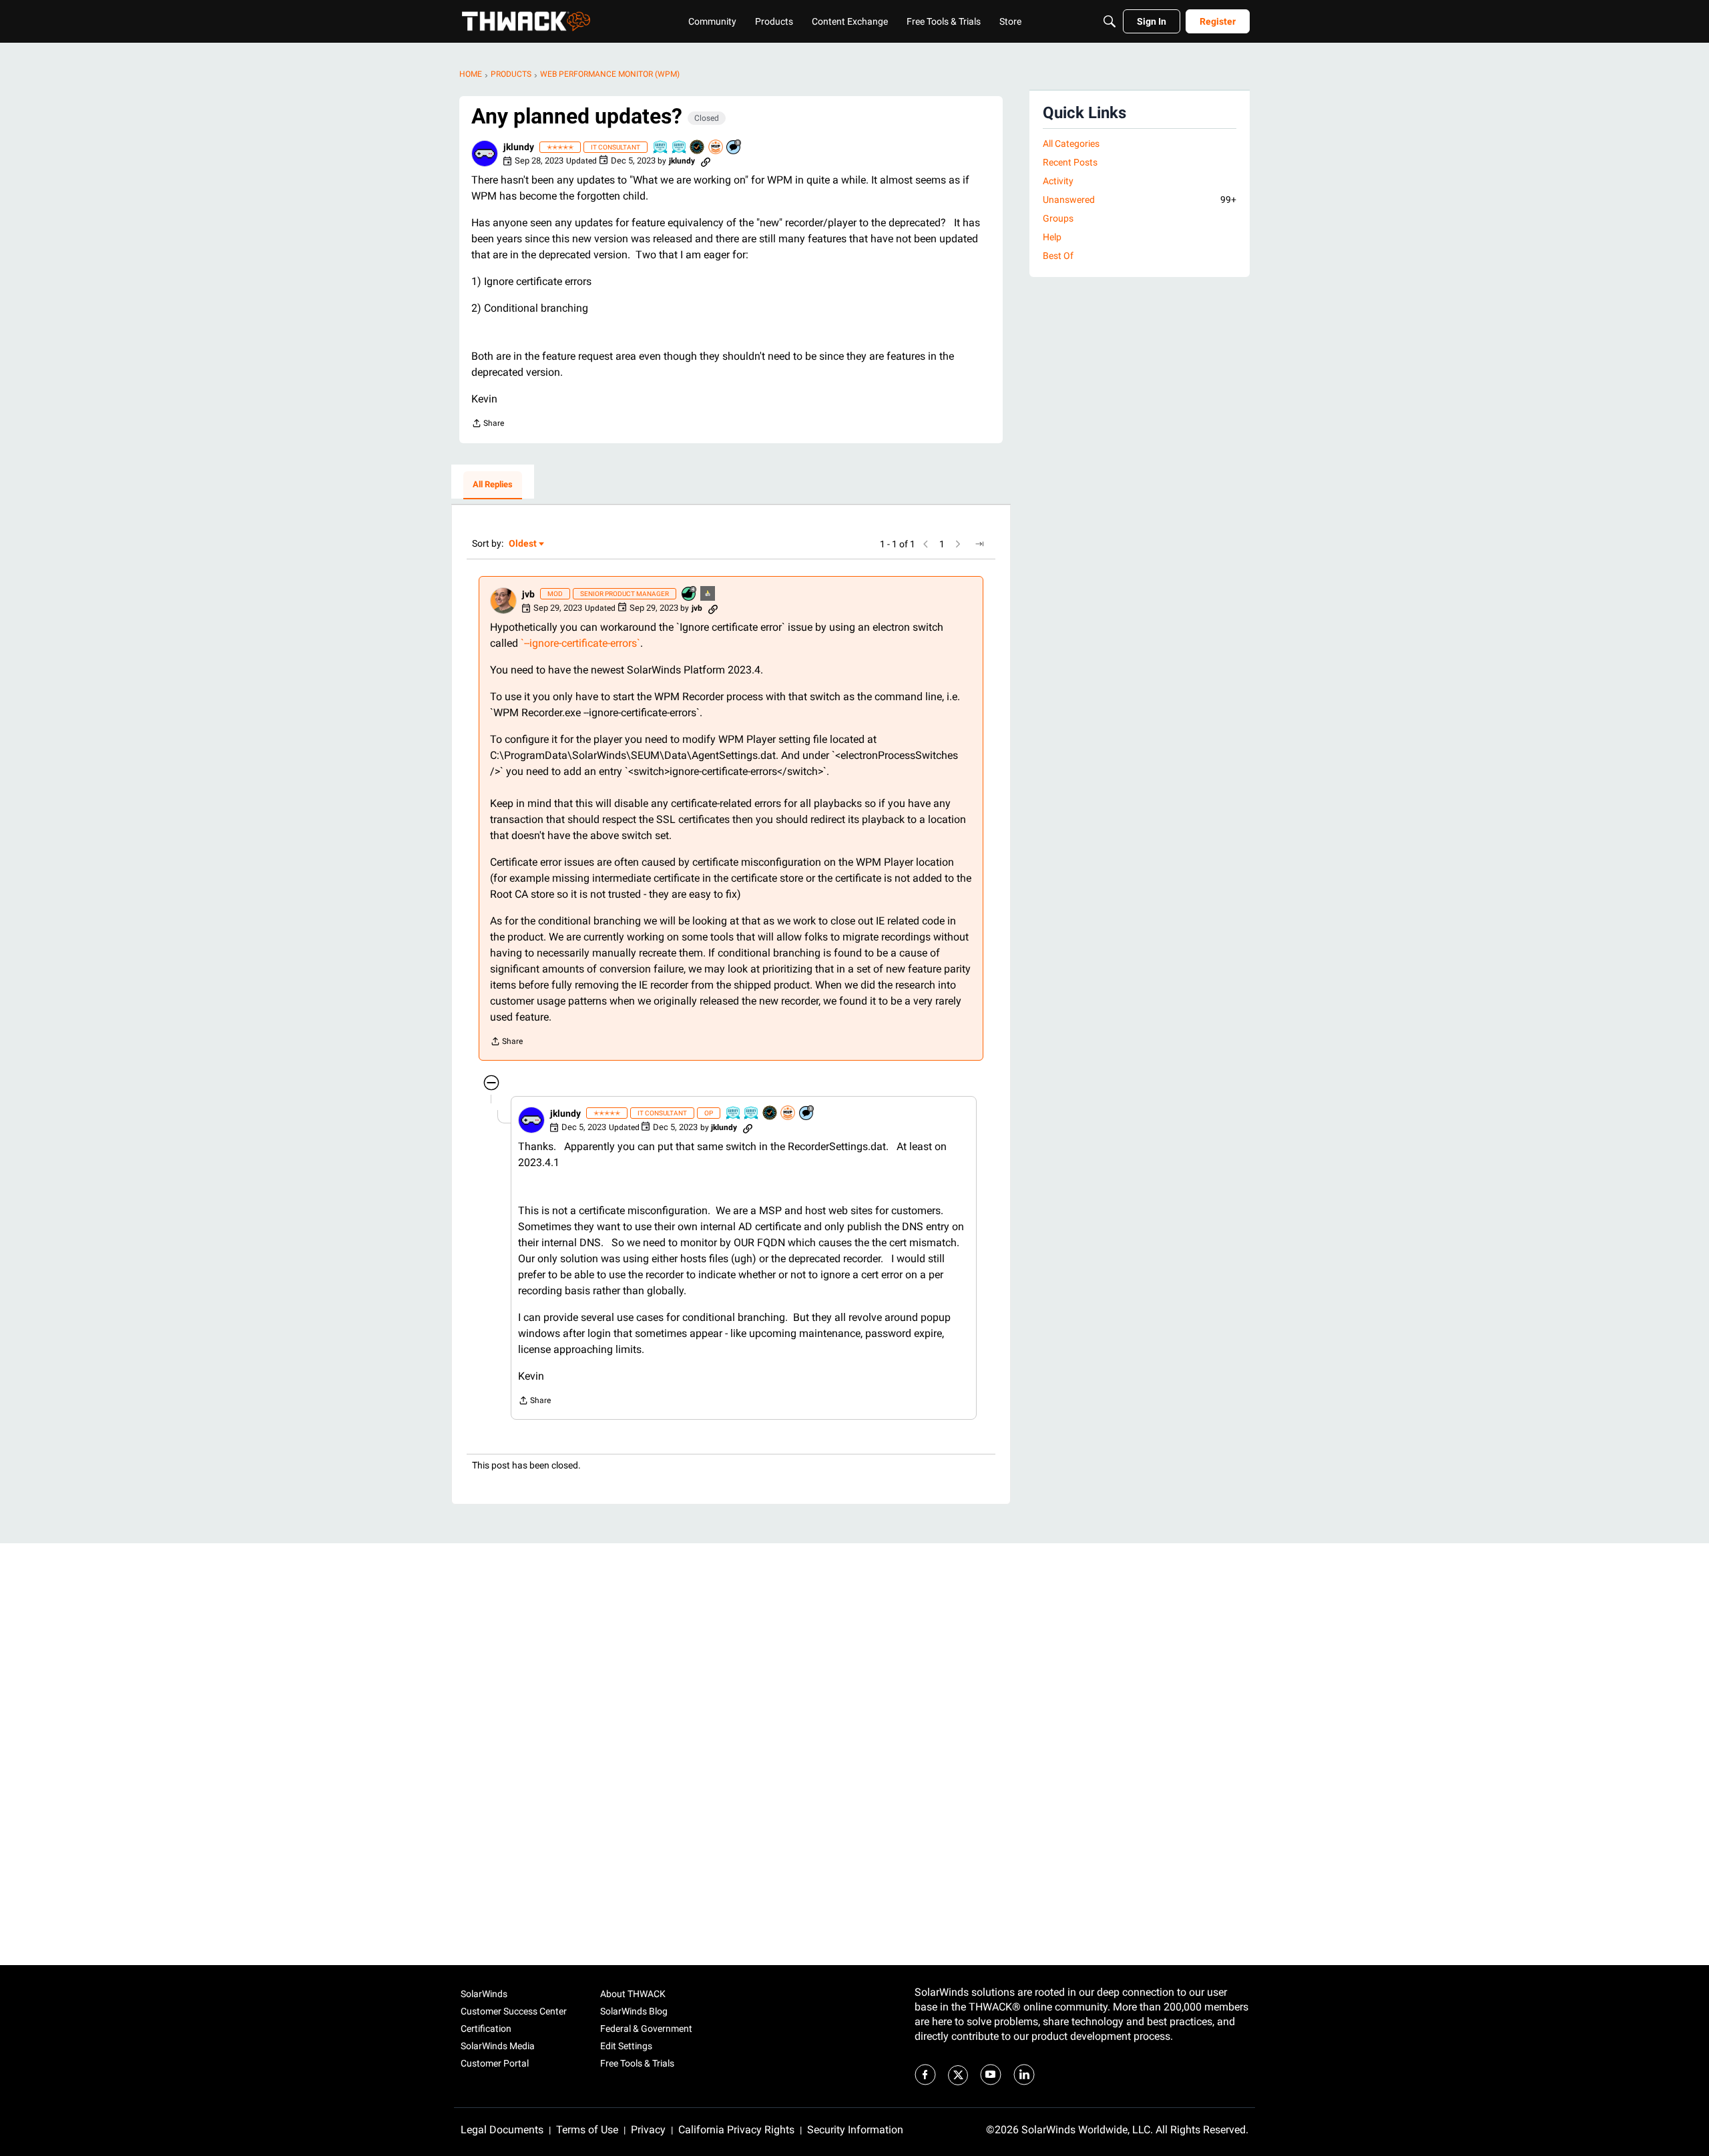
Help (1052, 237)
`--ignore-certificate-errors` (580, 643)
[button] (485, 154)
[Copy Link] (706, 161)
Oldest (523, 544)
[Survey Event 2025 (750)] (661, 148)
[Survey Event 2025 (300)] (680, 148)
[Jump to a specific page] (979, 544)
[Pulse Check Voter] (698, 148)
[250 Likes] (690, 594)
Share (488, 425)
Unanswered (1140, 200)
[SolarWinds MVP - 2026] (716, 148)
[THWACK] (526, 21)
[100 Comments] (734, 148)
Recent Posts (1070, 162)
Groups (1058, 218)
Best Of (1058, 256)
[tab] (493, 485)
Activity (1058, 181)
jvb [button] (528, 594)
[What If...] (708, 594)
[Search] (1110, 21)
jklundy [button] (519, 147)
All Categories (1071, 144)
